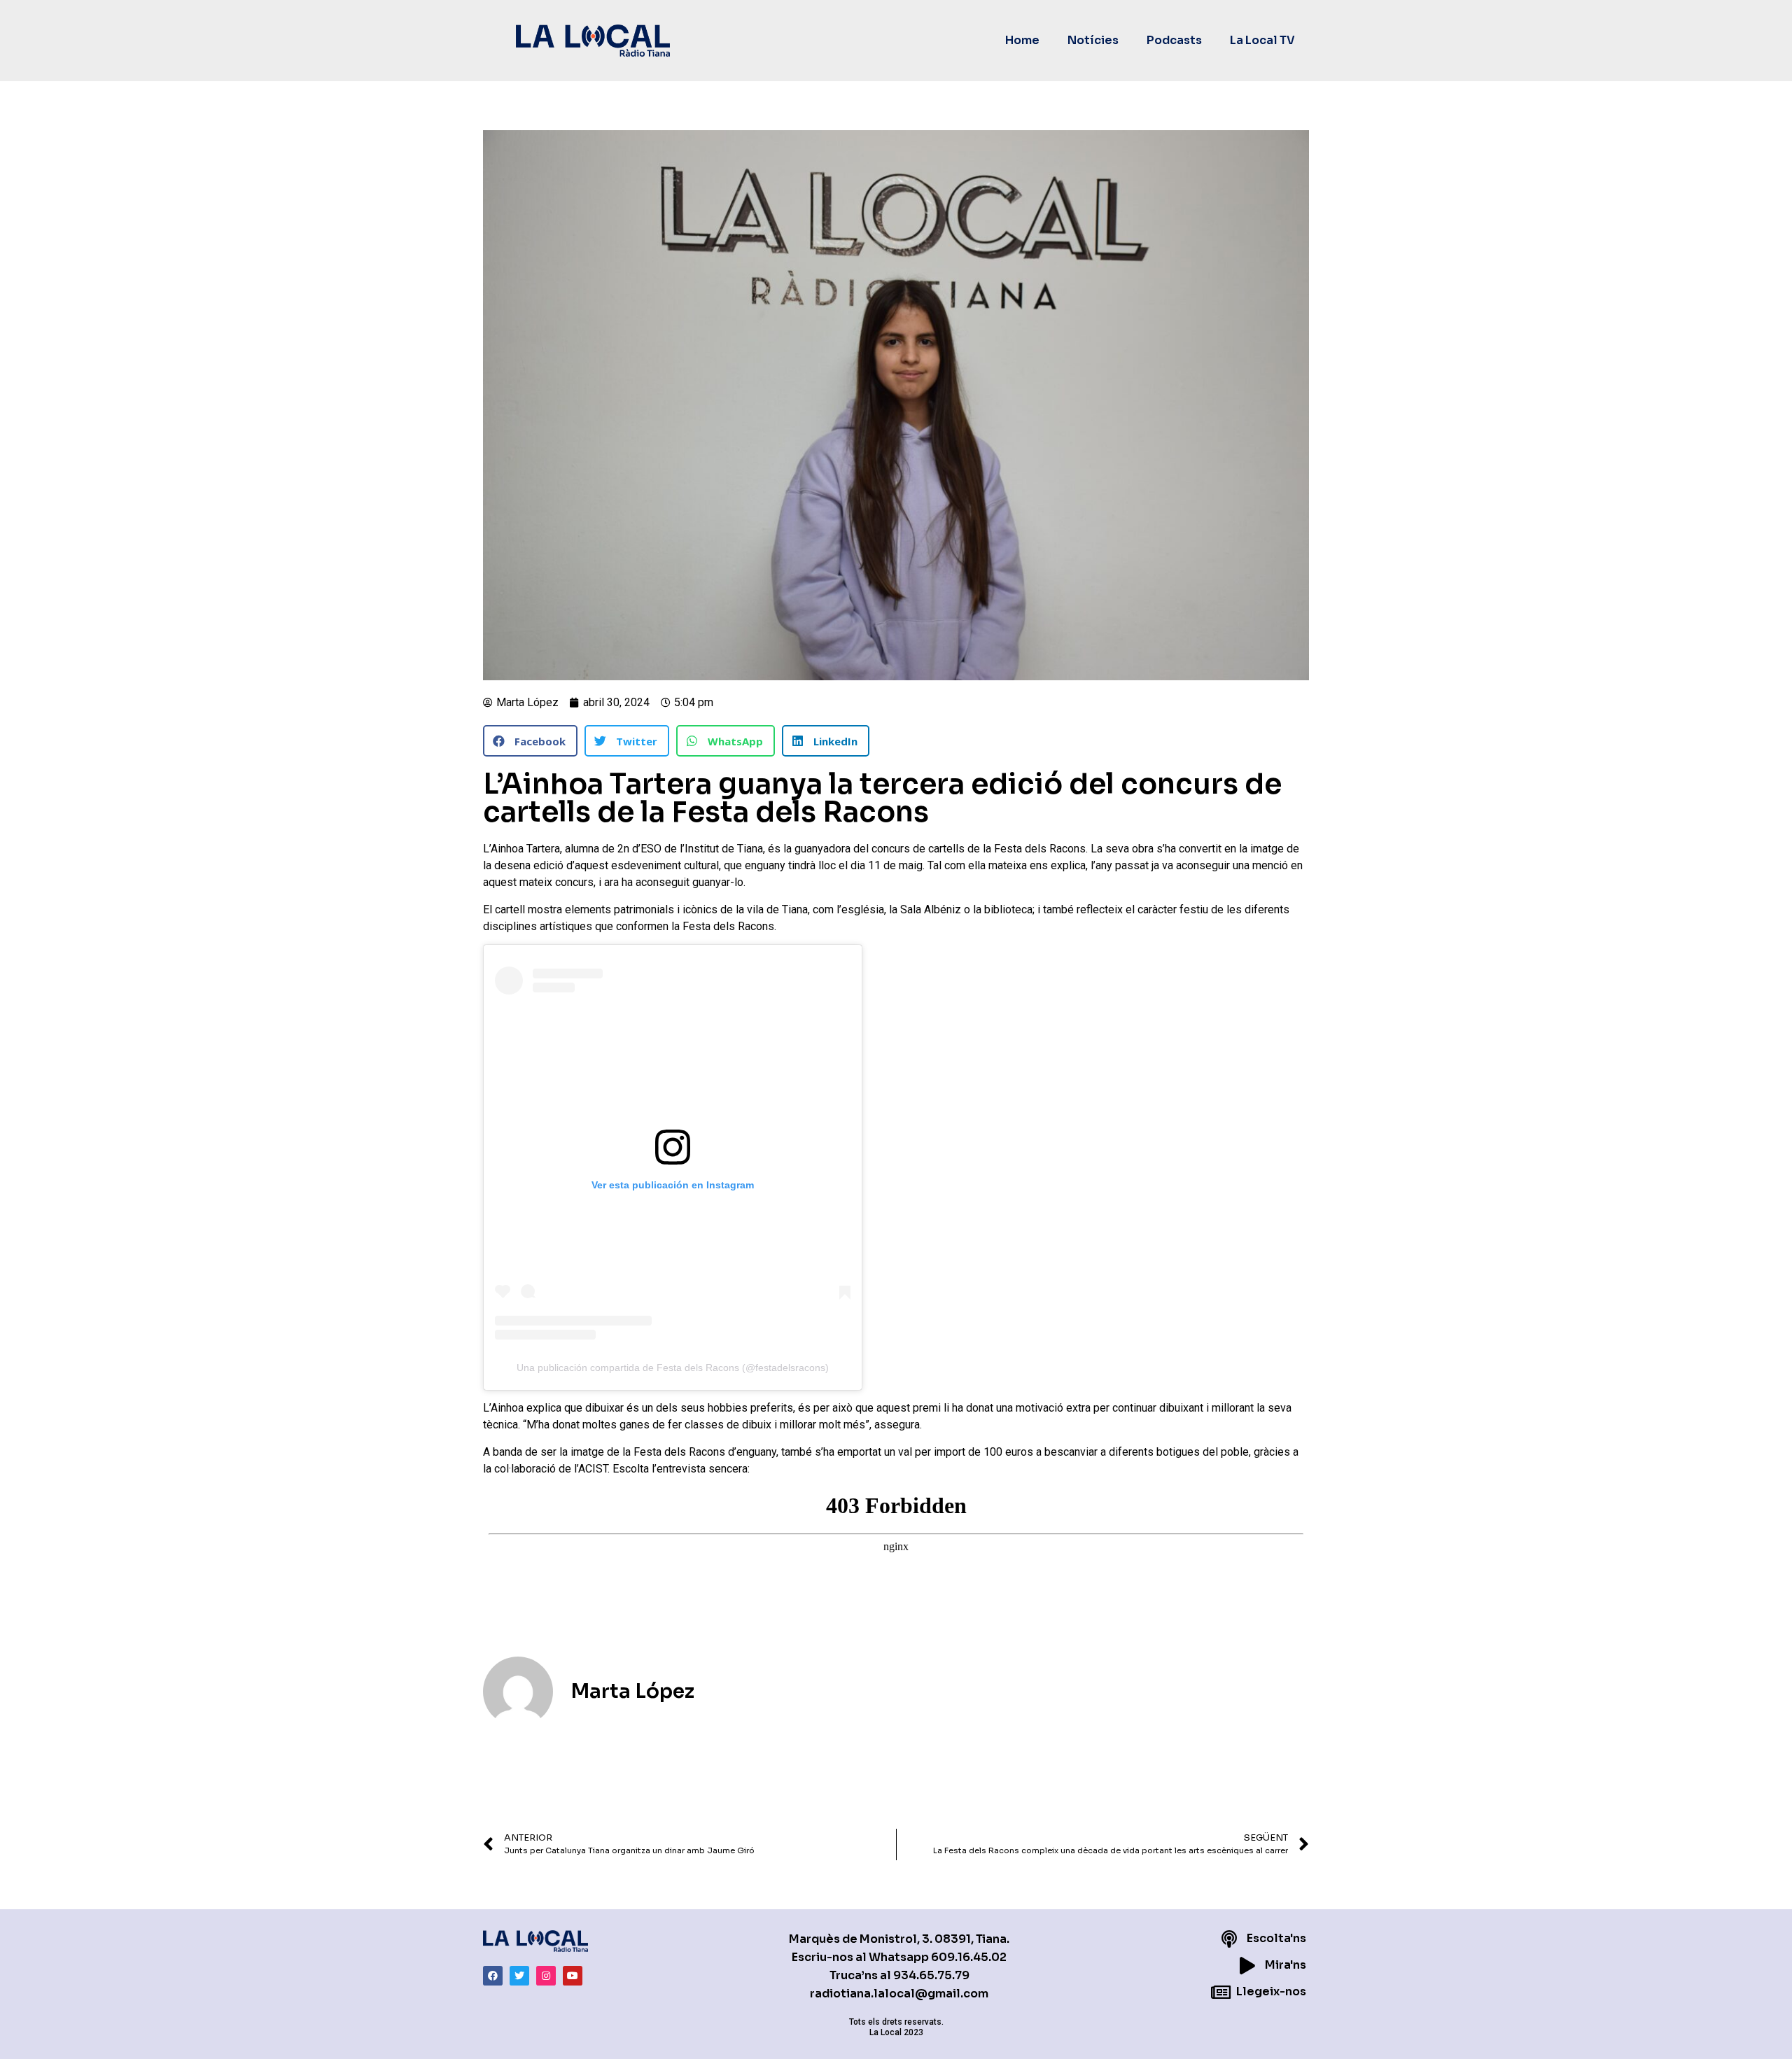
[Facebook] (493, 1976)
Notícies (1093, 40)
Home (1022, 40)
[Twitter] (519, 1976)
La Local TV (1262, 40)
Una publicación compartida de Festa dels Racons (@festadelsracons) (673, 1368)
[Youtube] (573, 1976)
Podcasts (1174, 40)
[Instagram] (546, 1976)
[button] (530, 741)
